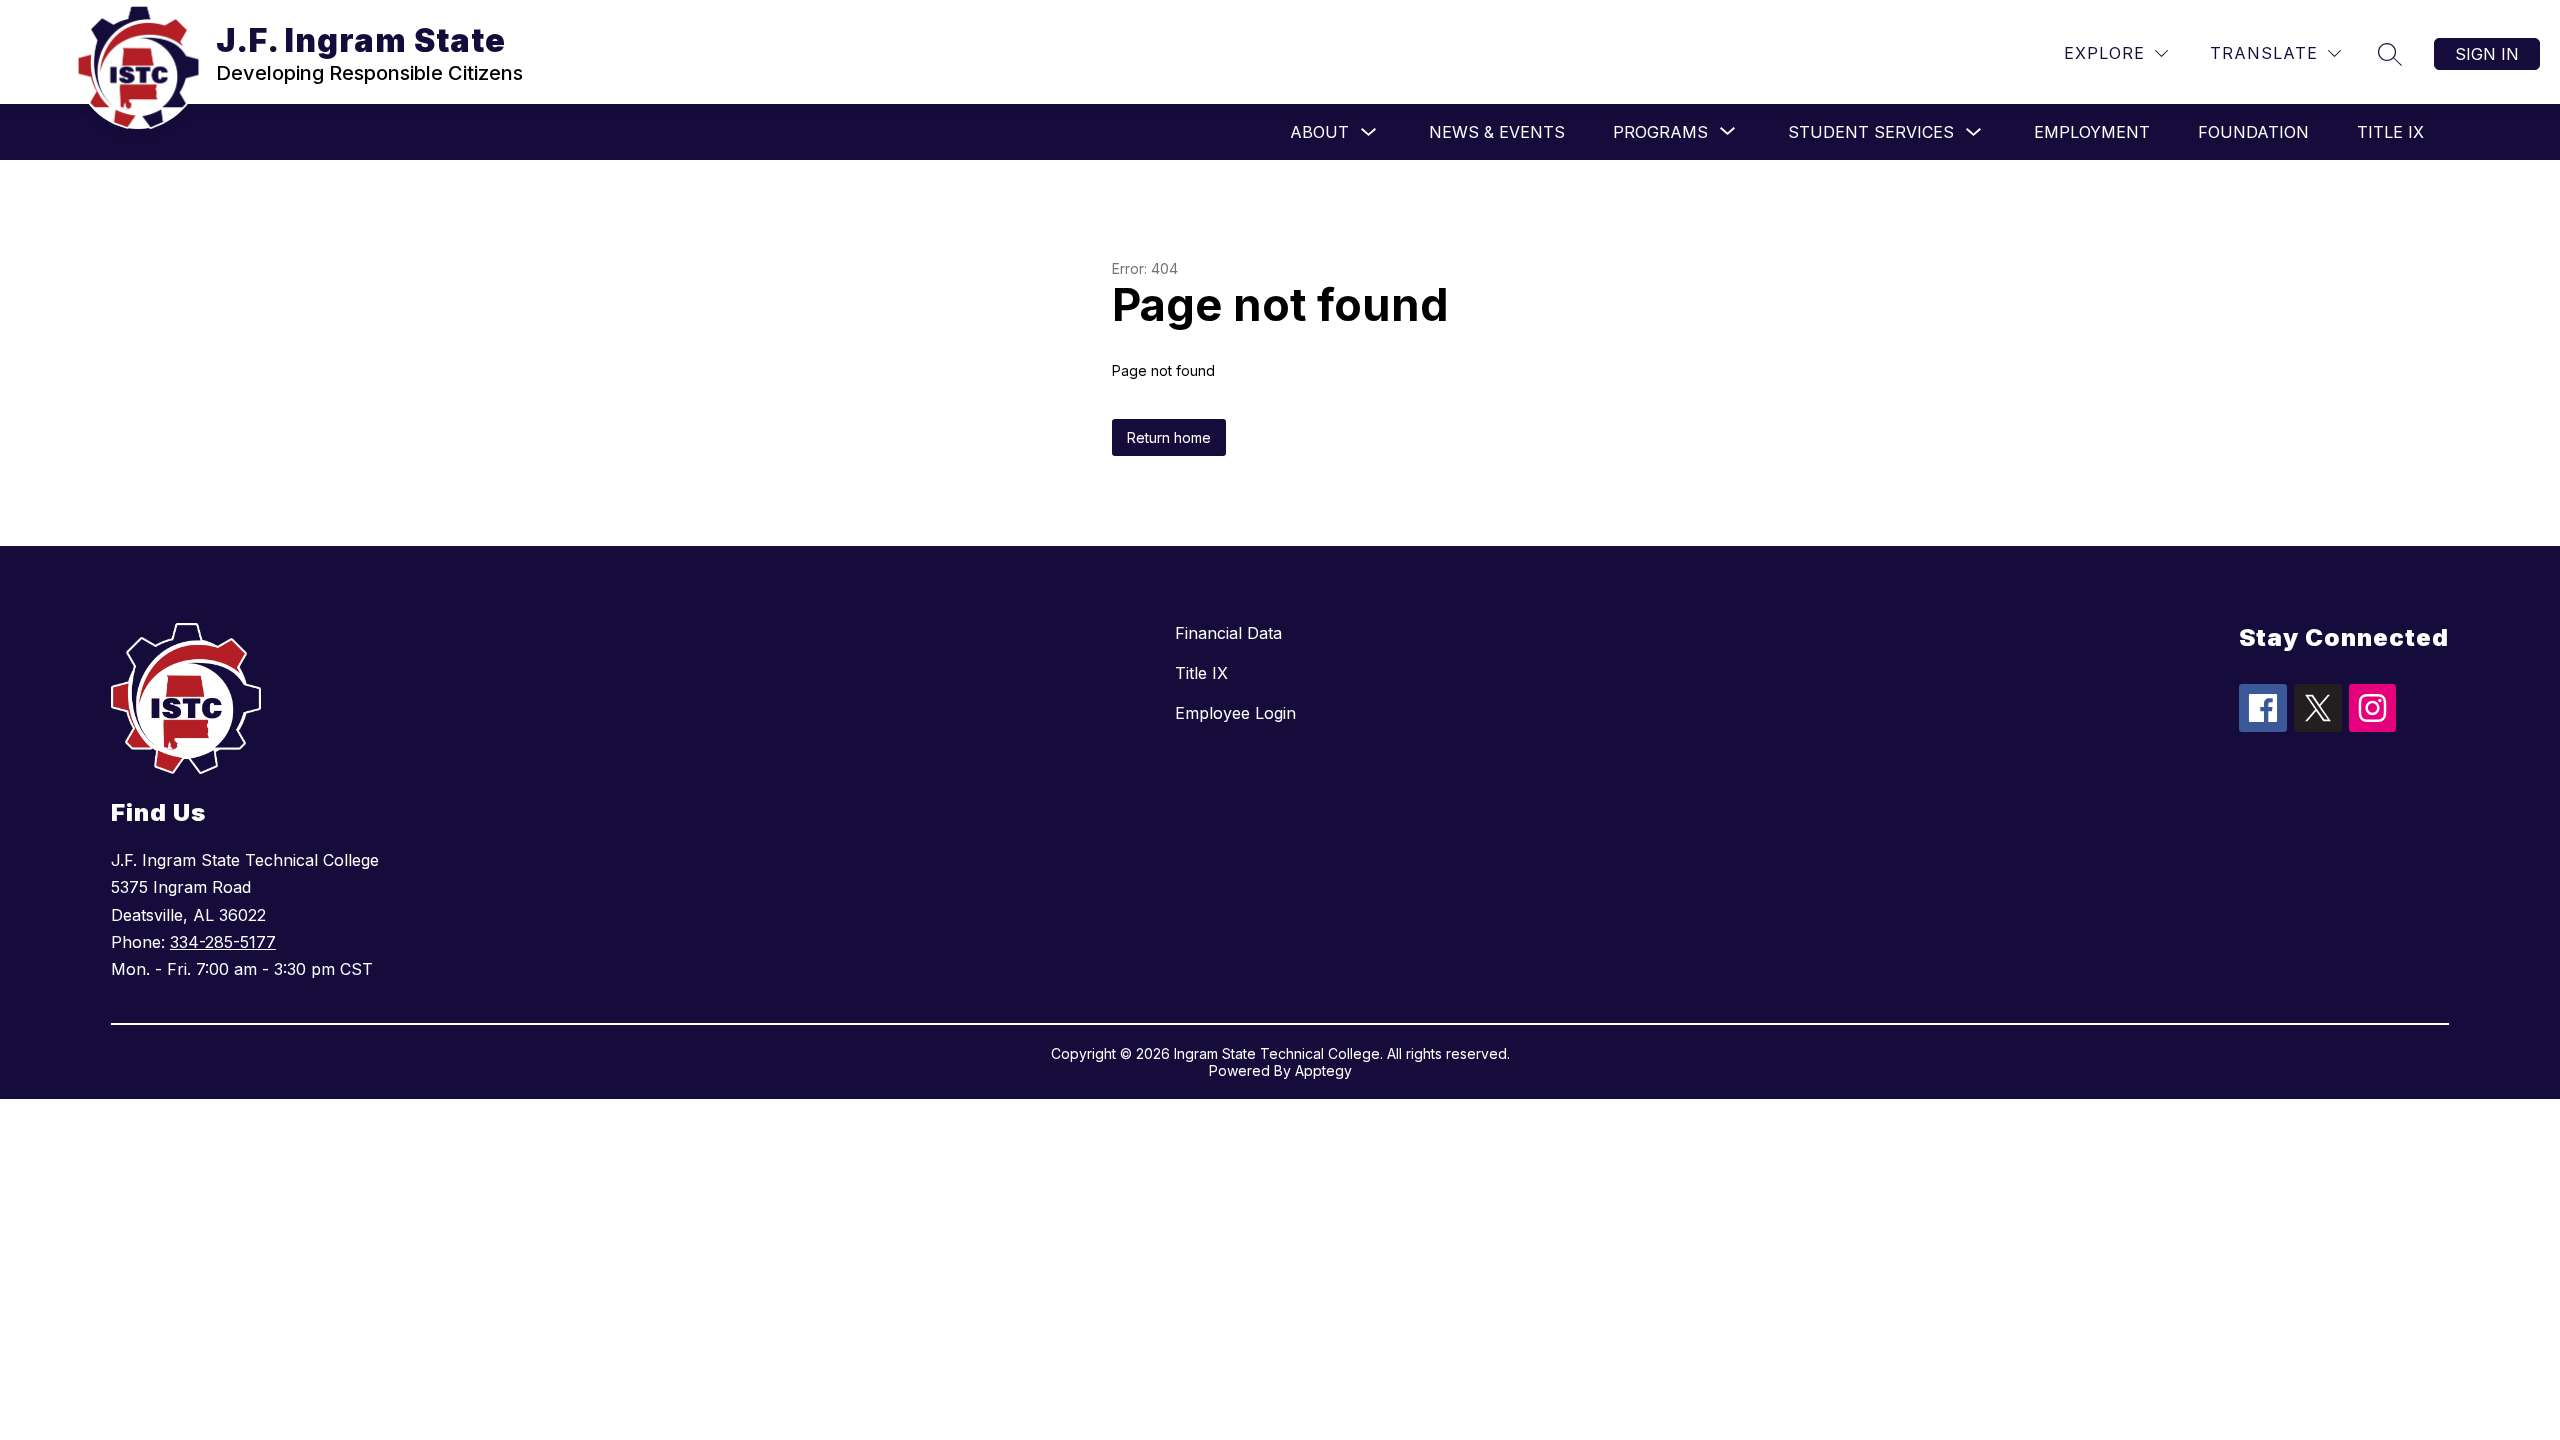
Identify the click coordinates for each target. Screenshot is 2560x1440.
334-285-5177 (223, 942)
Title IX (2390, 132)
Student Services (1871, 132)
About (1319, 132)
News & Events (1497, 132)
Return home (1169, 437)
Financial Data (1228, 633)
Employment (2092, 132)
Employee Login (1235, 713)
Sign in (2487, 54)
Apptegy (1323, 1070)
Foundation (2253, 132)
